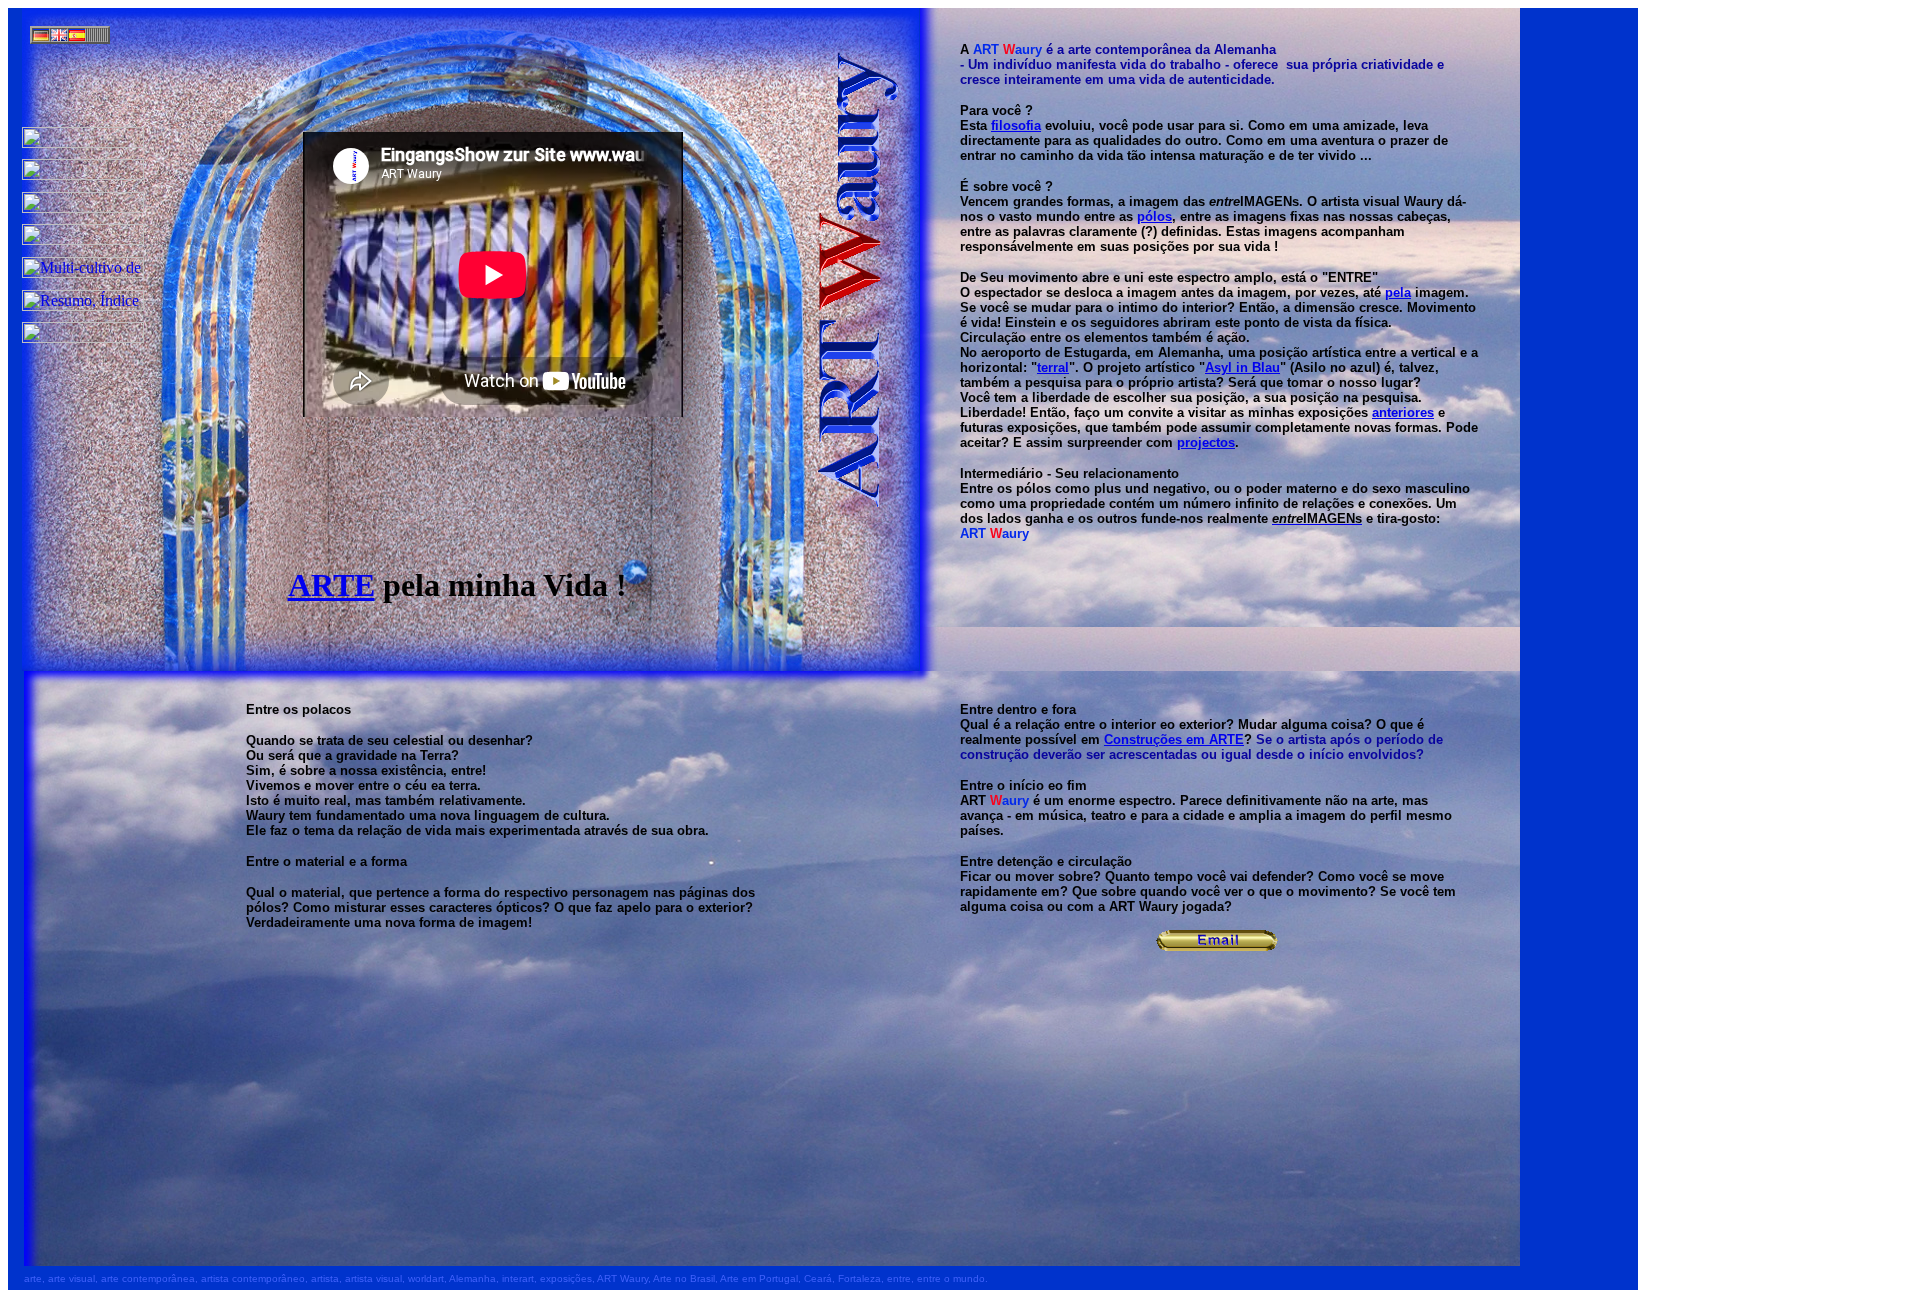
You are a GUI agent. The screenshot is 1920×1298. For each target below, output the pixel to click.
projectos (1206, 442)
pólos (1154, 216)
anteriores (1403, 412)
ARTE (331, 585)
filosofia (1016, 125)
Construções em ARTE (1174, 739)
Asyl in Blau (1242, 367)
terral (1053, 367)
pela (1398, 292)
